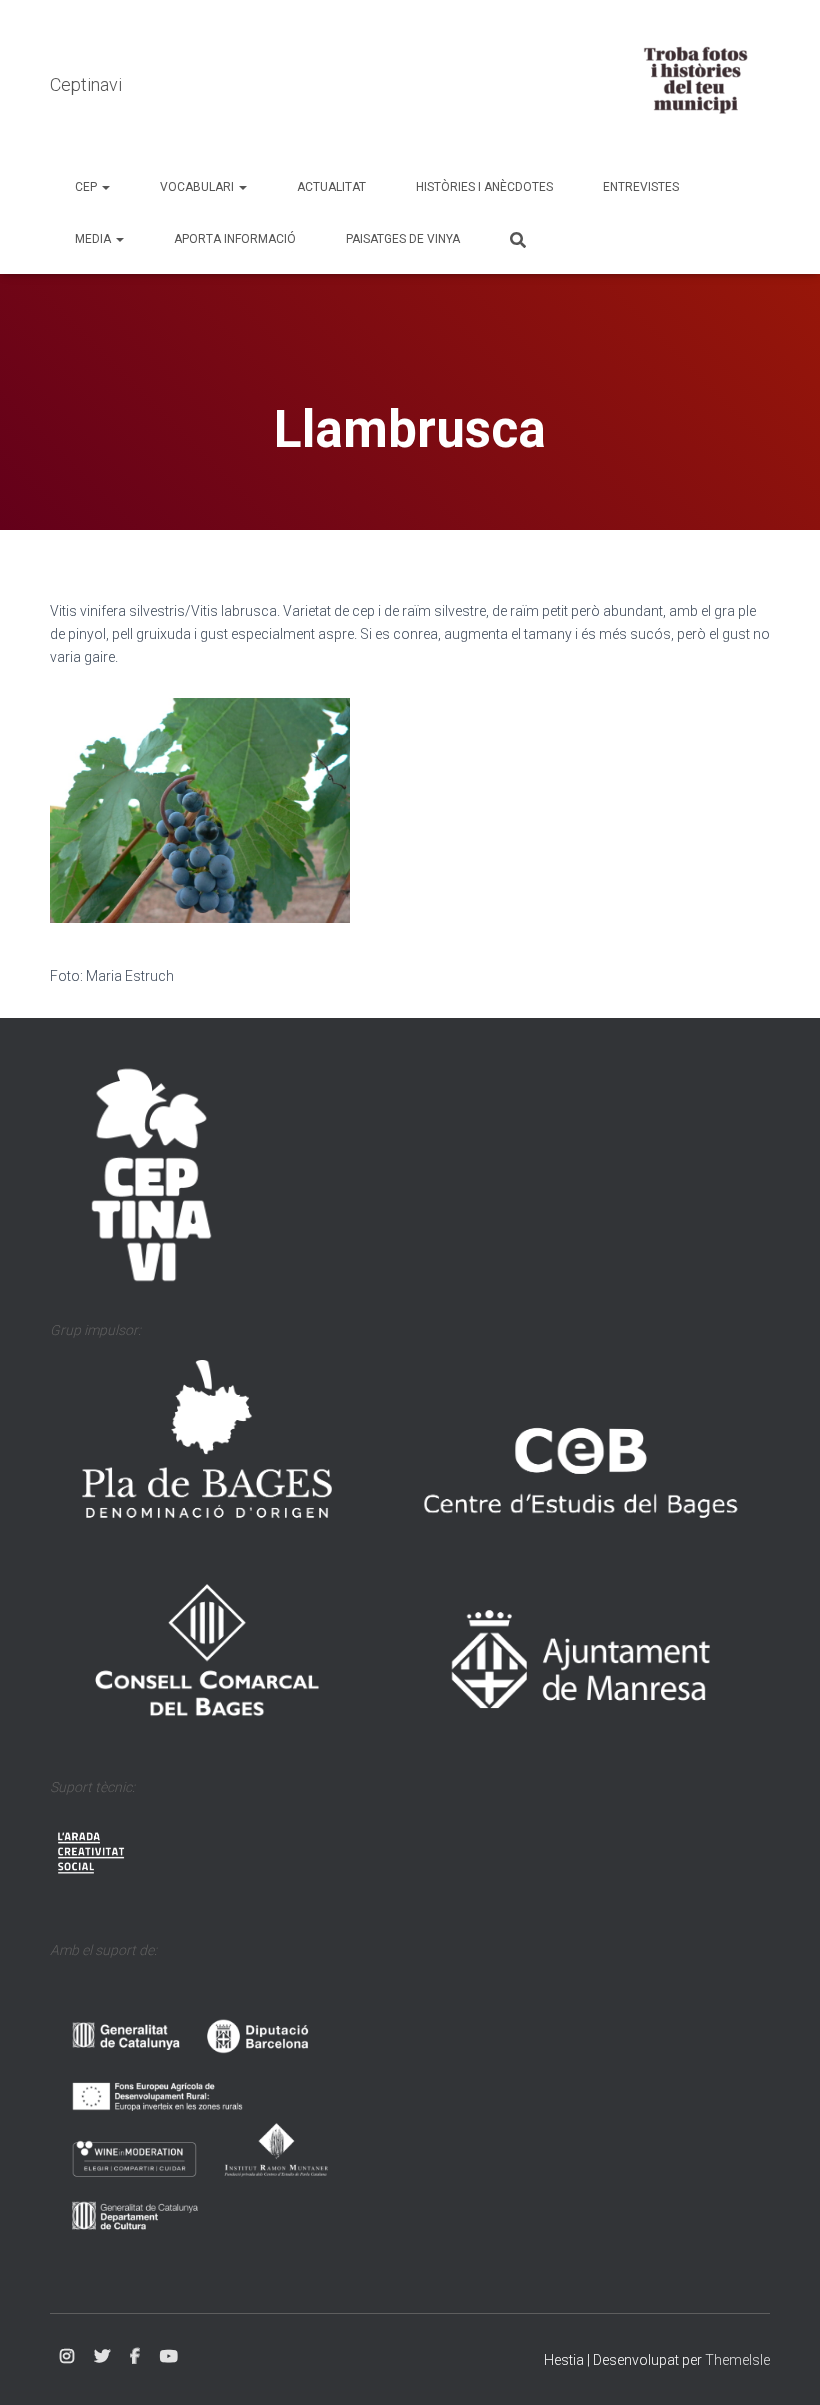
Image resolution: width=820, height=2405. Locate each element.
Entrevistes (641, 187)
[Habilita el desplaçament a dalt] (780, 2365)
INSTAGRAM (67, 2357)
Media (94, 239)
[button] (105, 187)
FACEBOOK (135, 2357)
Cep (87, 187)
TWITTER (102, 2357)
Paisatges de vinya (403, 239)
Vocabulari (198, 187)
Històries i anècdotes (484, 187)
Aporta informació (235, 239)
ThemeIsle (737, 2360)
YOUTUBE (169, 2357)
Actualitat (331, 187)
